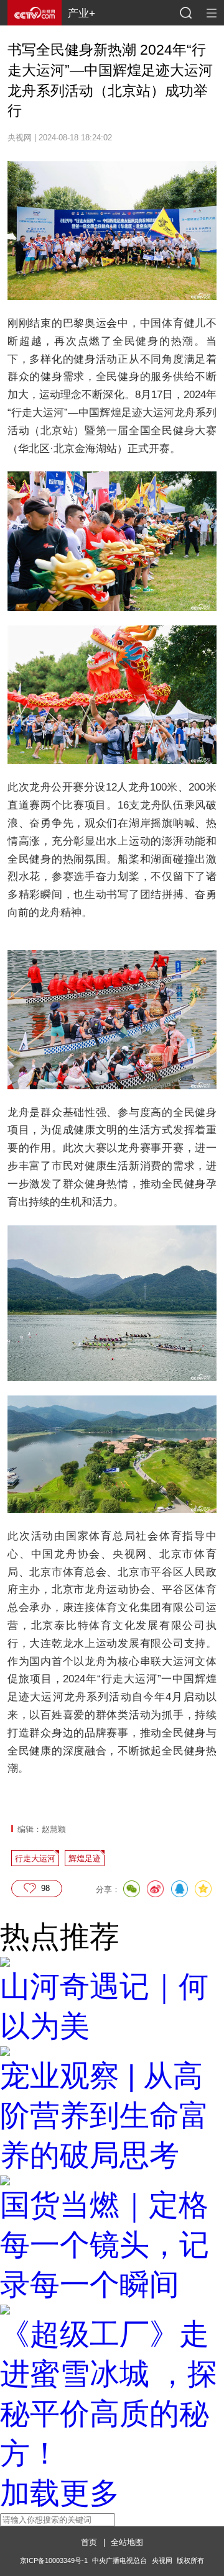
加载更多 (60, 2493)
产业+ (82, 13)
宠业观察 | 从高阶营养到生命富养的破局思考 (105, 2116)
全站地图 (127, 2542)
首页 (89, 2542)
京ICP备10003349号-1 (54, 2560)
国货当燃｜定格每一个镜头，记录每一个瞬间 (105, 2245)
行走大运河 (35, 1858)
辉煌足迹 (85, 1858)
